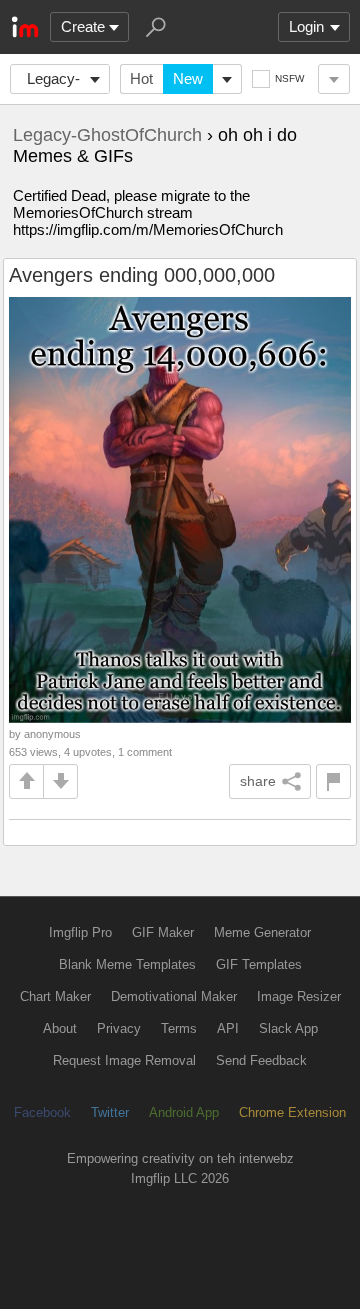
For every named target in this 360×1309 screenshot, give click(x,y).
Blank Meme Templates (127, 964)
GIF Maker (163, 932)
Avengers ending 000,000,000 (142, 275)
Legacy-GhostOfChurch (65, 82)
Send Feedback (261, 1060)
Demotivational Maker (174, 996)
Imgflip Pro (80, 932)
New (188, 78)
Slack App (288, 1028)
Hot (141, 78)
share (258, 781)
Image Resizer (299, 996)
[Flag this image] (333, 781)
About (60, 1028)
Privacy (119, 1028)
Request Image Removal (124, 1060)
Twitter (110, 1112)
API (228, 1028)
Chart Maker (55, 996)
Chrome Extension (292, 1112)
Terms (179, 1028)
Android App (184, 1112)
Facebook (42, 1112)
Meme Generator (262, 932)
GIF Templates (259, 964)
